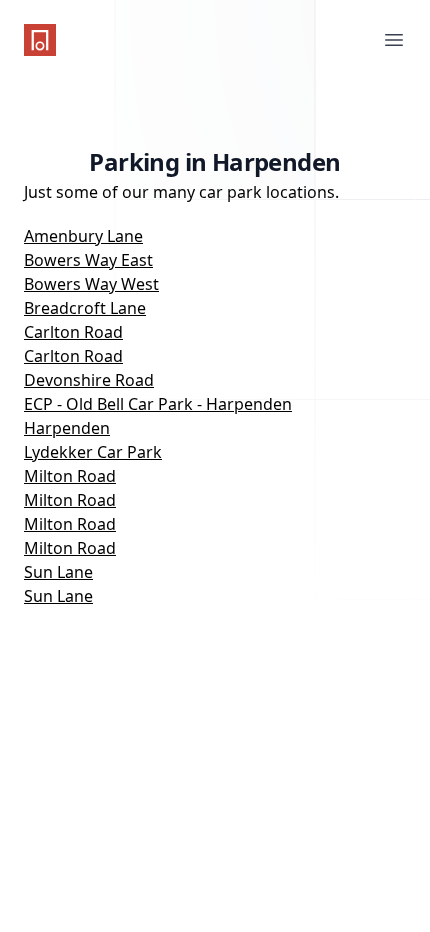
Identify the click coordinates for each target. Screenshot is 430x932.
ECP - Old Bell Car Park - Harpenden (158, 404)
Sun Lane (58, 572)
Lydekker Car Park (93, 452)
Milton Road (70, 476)
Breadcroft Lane (85, 308)
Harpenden (67, 428)
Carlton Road (73, 332)
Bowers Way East (88, 260)
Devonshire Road (89, 380)
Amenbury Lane (83, 236)
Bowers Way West (91, 284)
